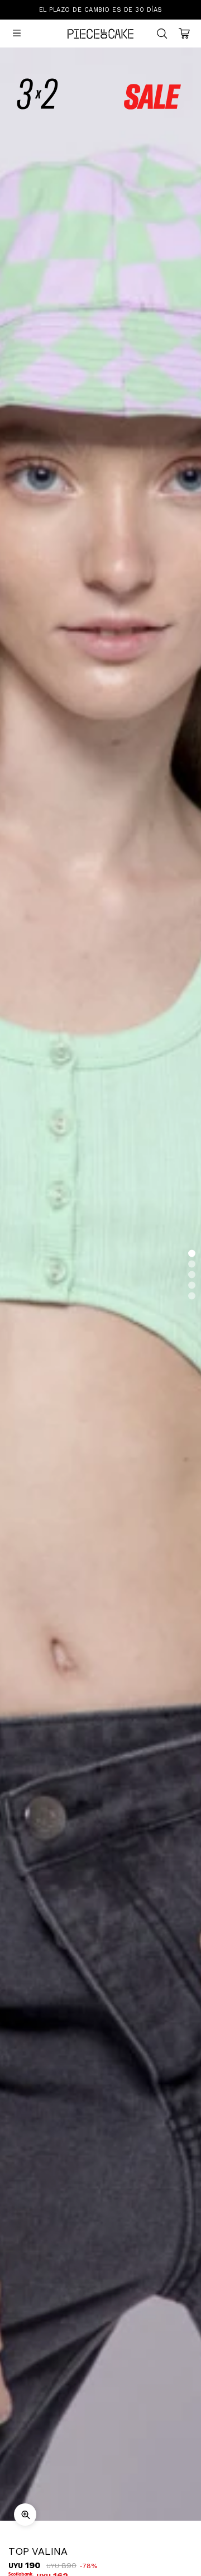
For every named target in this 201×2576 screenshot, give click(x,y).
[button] (192, 1254)
